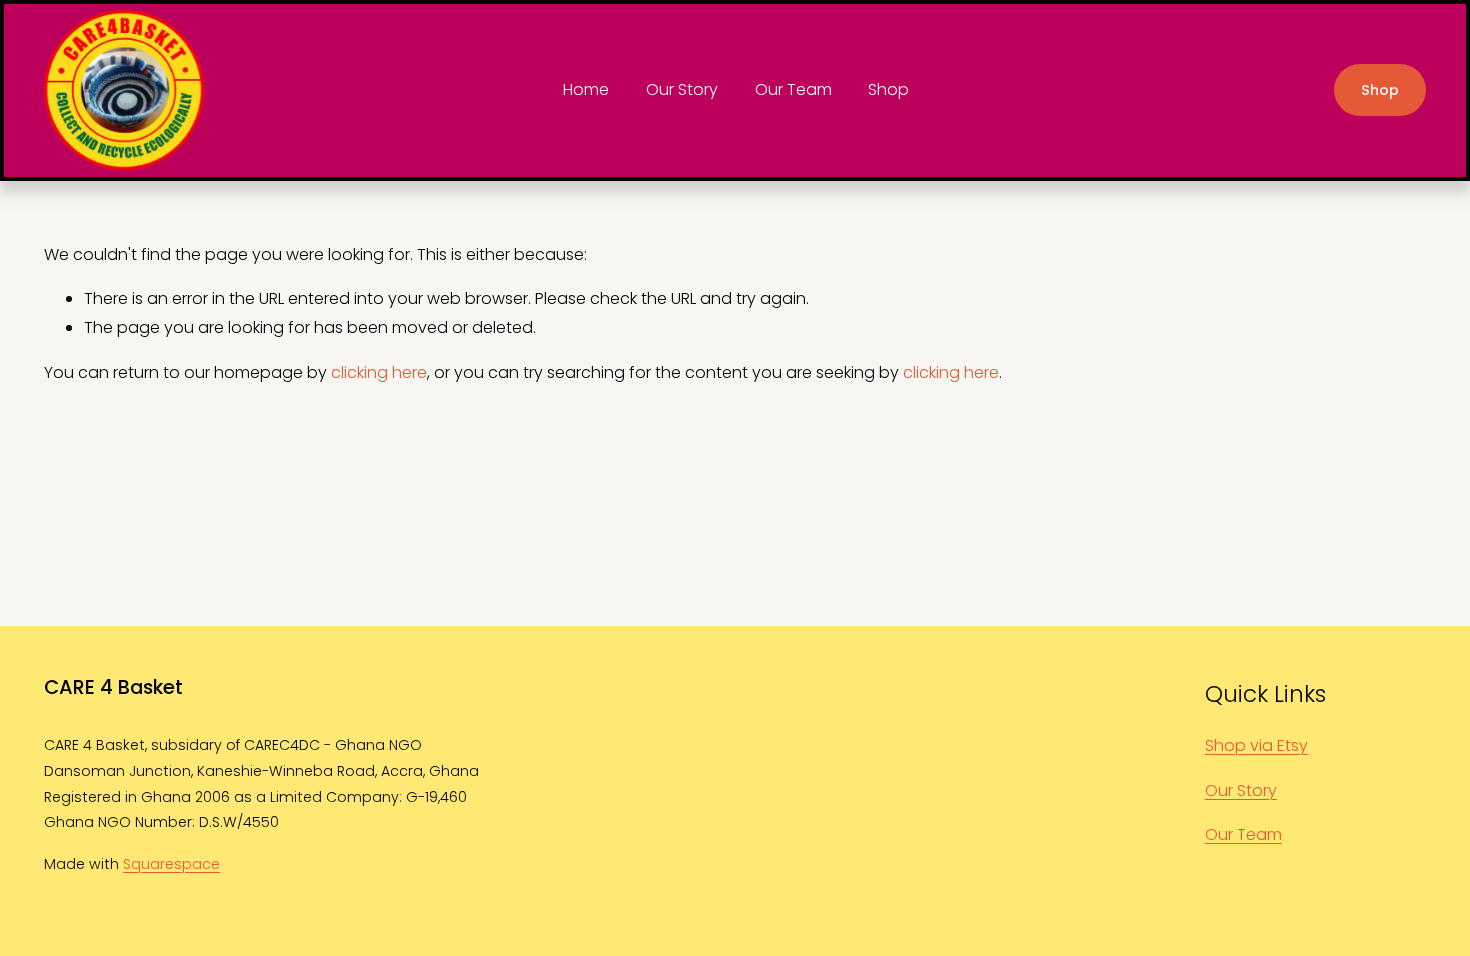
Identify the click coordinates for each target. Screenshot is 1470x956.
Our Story (682, 89)
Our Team (793, 89)
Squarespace (171, 864)
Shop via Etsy (1256, 745)
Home (586, 89)
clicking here (379, 372)
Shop (888, 89)
